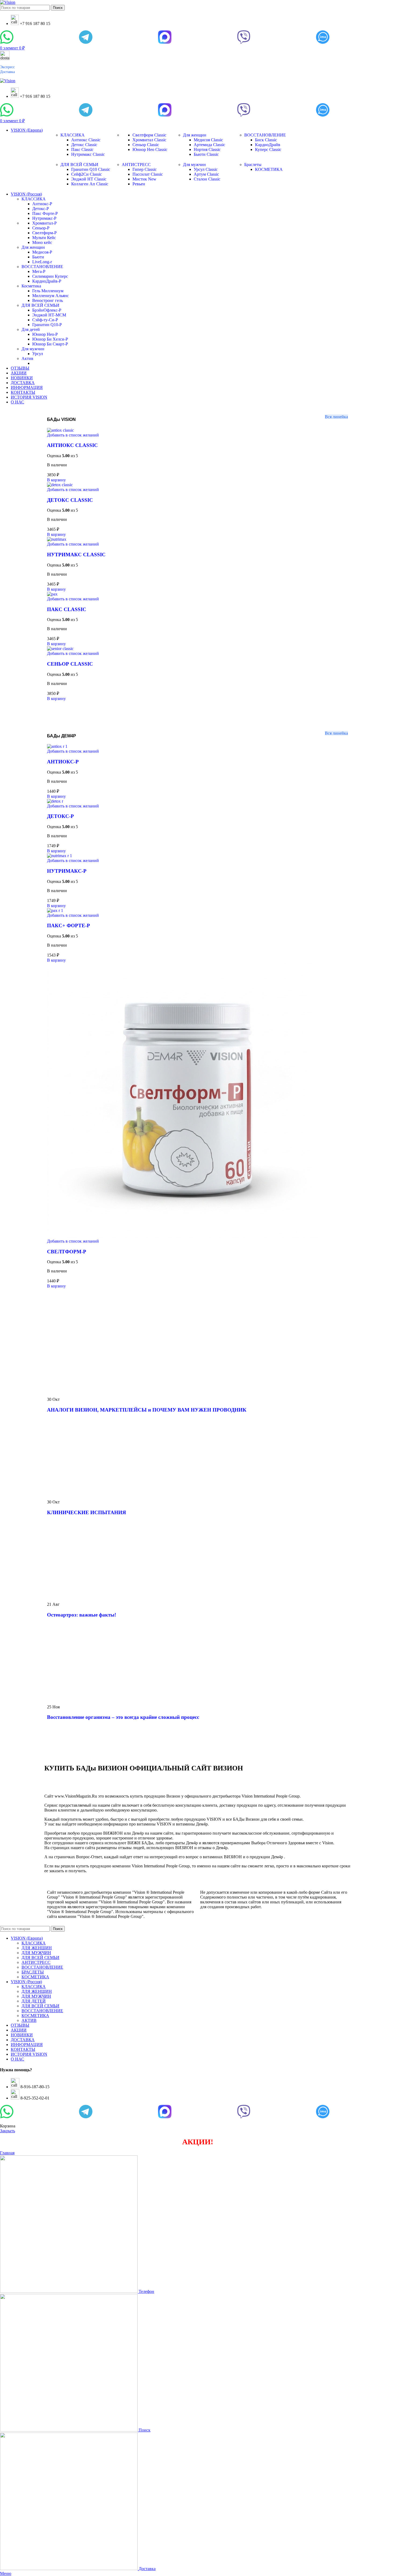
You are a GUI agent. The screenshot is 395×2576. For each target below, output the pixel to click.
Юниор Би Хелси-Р (50, 339)
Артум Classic (206, 174)
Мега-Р (39, 271)
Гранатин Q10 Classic (91, 169)
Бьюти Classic (206, 154)
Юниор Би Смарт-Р (50, 344)
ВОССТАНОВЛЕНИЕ (265, 135)
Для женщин (195, 135)
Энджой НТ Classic (89, 179)
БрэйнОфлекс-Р (47, 310)
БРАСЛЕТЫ (33, 1972)
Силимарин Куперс (50, 276)
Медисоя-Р (42, 252)
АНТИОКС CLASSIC (72, 445)
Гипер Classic (145, 169)
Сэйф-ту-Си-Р (45, 320)
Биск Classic (266, 140)
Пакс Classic (82, 149)
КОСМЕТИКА (269, 169)
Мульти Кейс (44, 238)
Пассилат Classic (148, 174)
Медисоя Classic (208, 140)
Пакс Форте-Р (45, 213)
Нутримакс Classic (88, 154)
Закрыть (8, 2131)
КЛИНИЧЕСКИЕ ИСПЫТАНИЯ (87, 1512)
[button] (56, 480)
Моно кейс (42, 242)
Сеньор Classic (146, 145)
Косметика (31, 286)
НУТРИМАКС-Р (67, 871)
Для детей (31, 329)
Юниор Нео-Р (45, 334)
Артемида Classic (209, 145)
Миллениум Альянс (51, 296)
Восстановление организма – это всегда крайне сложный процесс (123, 1717)
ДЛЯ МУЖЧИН (36, 1953)
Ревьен (139, 184)
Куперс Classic (268, 149)
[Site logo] (8, 2)
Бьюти (38, 257)
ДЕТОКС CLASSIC (70, 500)
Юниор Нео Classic (150, 149)
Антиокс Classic (86, 140)
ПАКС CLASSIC (67, 609)
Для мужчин (194, 165)
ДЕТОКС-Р (60, 816)
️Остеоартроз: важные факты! (82, 1615)
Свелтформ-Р (44, 233)
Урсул (38, 354)
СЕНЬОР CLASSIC (70, 664)
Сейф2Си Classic (87, 174)
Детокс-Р (41, 209)
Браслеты (253, 165)
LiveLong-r (42, 262)
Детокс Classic (84, 145)
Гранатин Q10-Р (47, 325)
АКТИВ (29, 2020)
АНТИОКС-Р (63, 762)
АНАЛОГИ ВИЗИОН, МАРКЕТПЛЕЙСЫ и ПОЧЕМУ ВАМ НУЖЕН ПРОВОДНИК (147, 1410)
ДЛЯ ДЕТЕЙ (34, 2001)
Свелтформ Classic (149, 135)
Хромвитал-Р (44, 223)
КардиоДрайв (268, 145)
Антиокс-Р (42, 204)
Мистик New (144, 179)
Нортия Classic (207, 149)
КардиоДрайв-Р (47, 281)
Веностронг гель (48, 300)
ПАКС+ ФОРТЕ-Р (69, 926)
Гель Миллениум (48, 291)
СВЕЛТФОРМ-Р (67, 1252)
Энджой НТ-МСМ (49, 315)
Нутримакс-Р (44, 218)
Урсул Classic (206, 169)
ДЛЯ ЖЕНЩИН (37, 1948)
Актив (27, 358)
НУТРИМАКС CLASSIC (76, 555)
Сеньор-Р (41, 228)
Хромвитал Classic (149, 140)
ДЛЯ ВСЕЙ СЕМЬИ (79, 165)
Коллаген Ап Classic (90, 184)
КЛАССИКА (73, 135)
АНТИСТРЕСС (136, 165)
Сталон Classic (207, 179)
